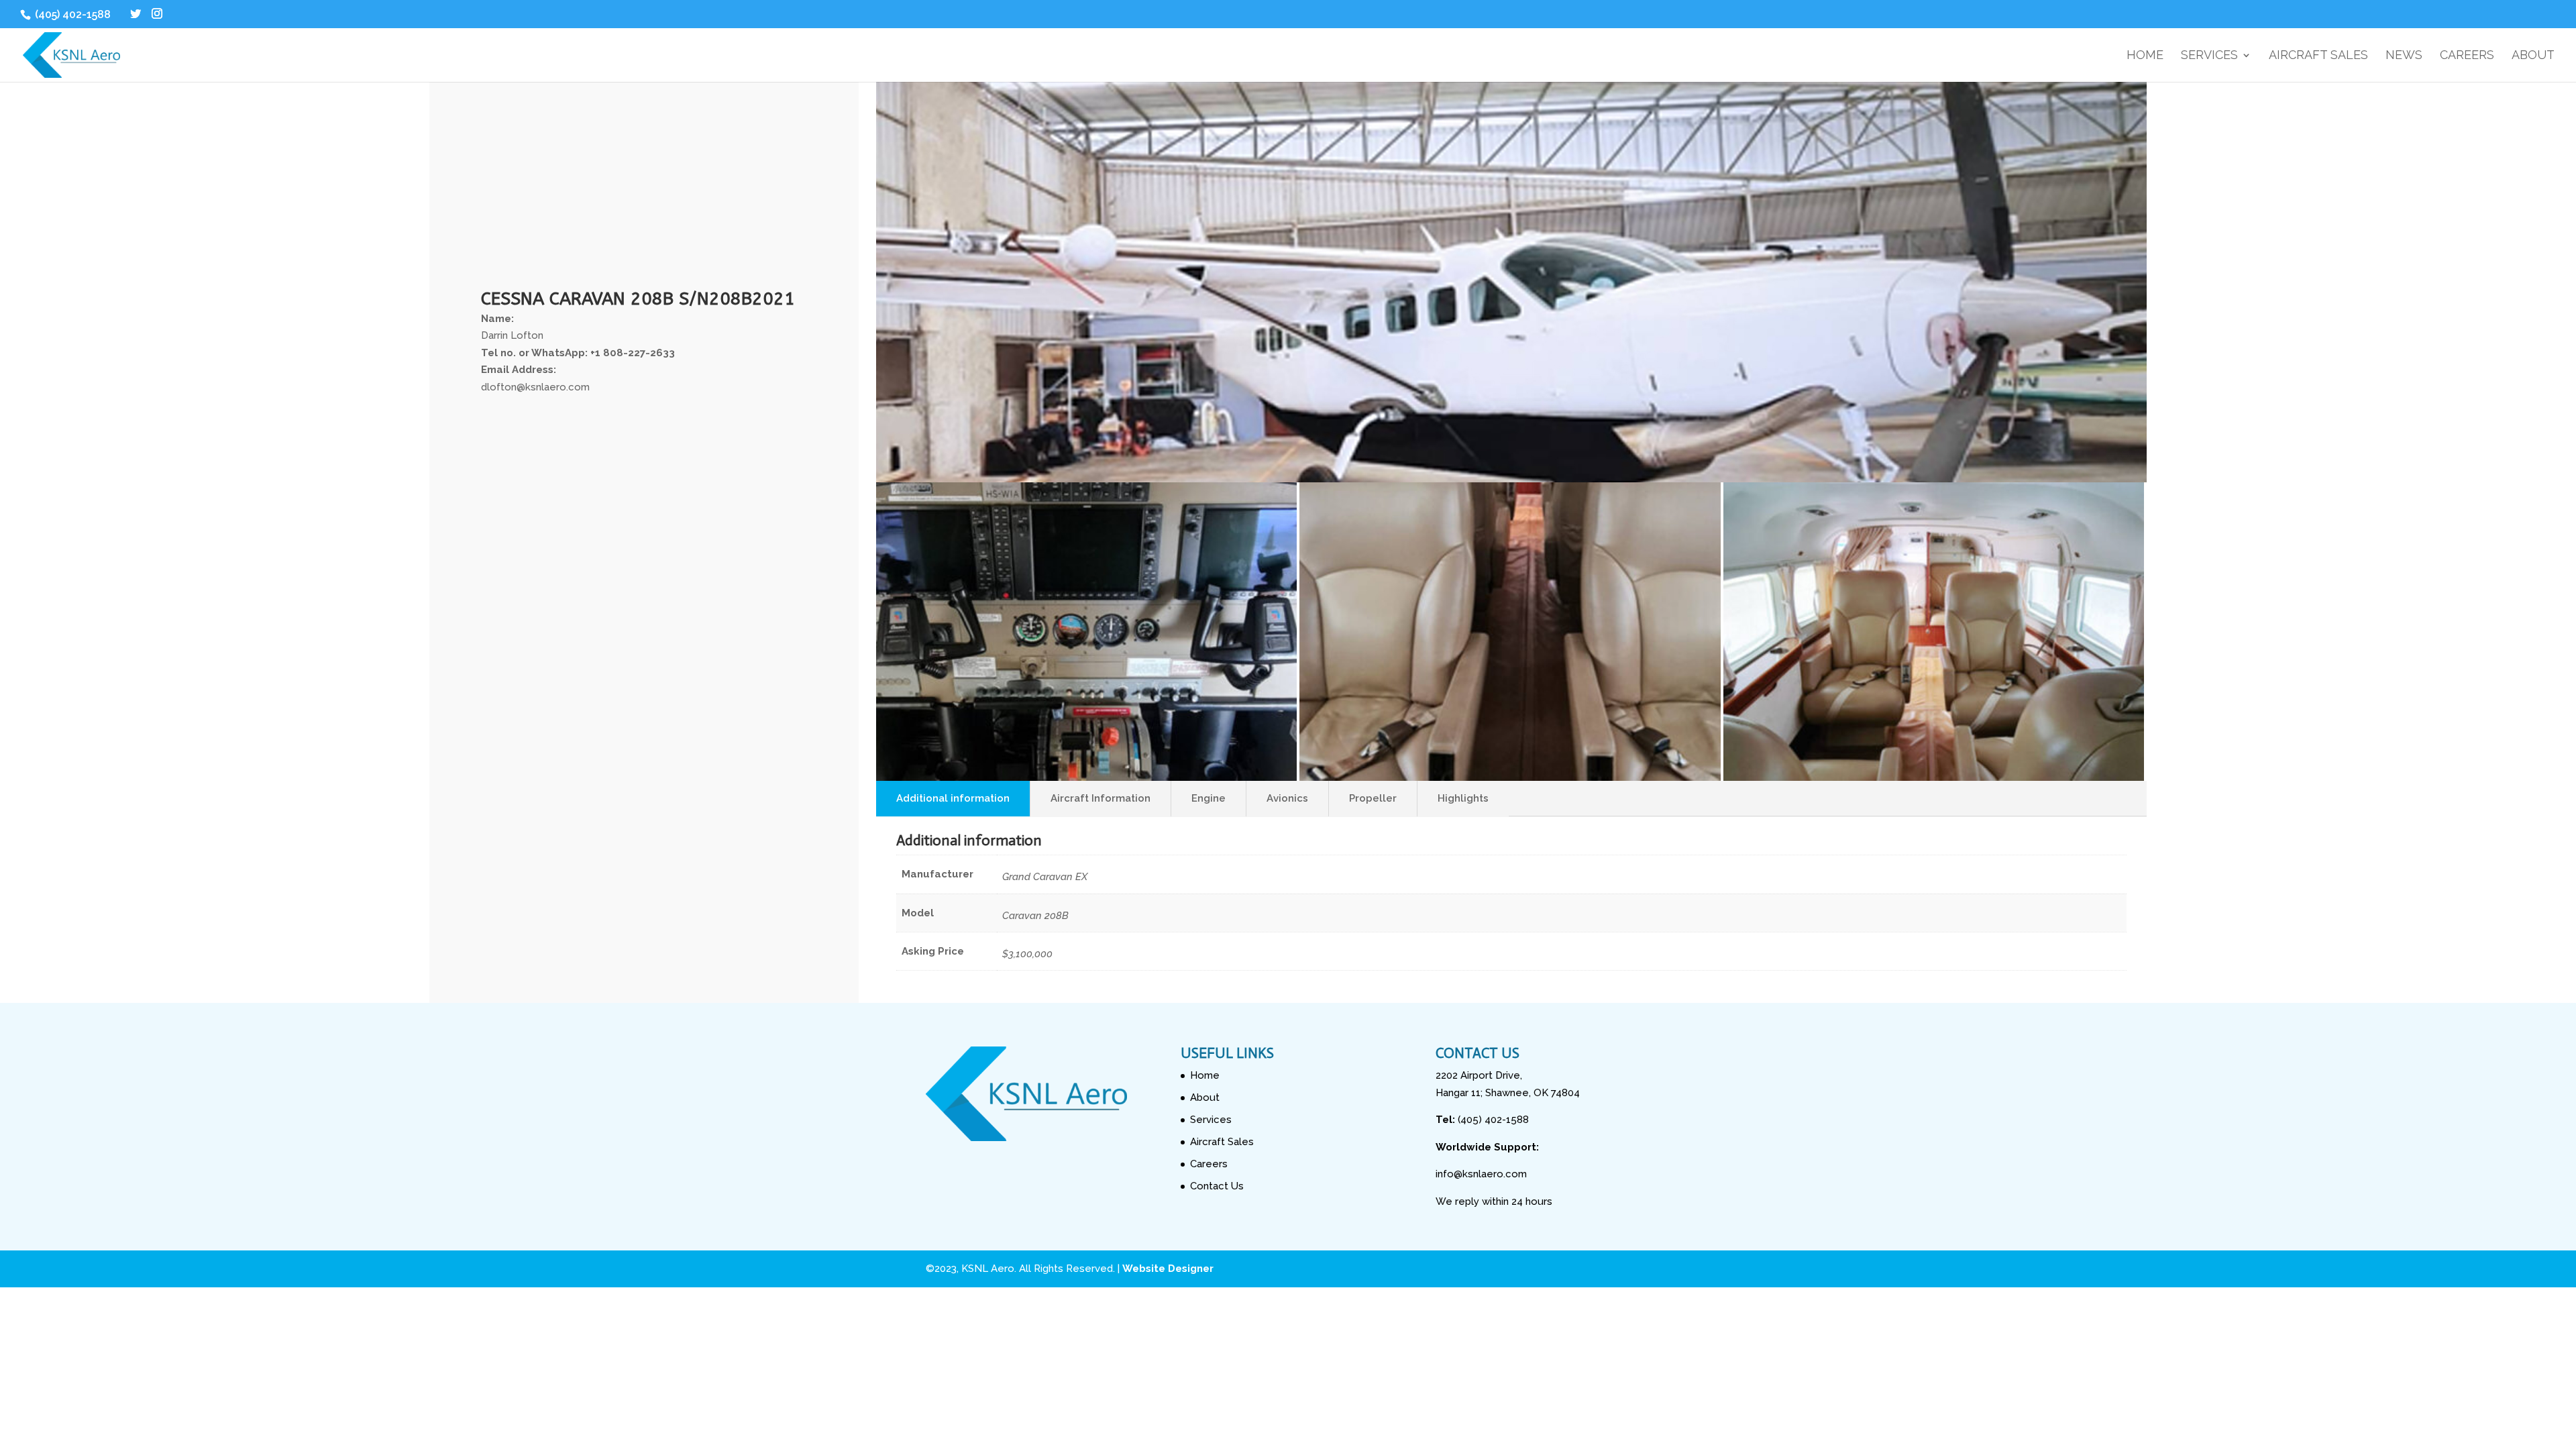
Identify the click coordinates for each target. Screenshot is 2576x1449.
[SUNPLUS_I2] (1086, 777)
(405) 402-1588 (71, 14)
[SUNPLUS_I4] (1934, 777)
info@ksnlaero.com (1481, 1174)
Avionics (1287, 798)
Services (2209, 56)
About (2533, 56)
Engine (1209, 798)
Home (2145, 56)
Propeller (1373, 798)
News (2404, 56)
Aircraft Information (1101, 798)
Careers (2467, 56)
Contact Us (1217, 1186)
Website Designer (1168, 1269)
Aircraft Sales (2318, 56)
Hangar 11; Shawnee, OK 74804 (1508, 1093)
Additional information (953, 798)
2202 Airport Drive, (1479, 1075)
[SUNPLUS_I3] (1510, 777)
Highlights (1463, 798)
